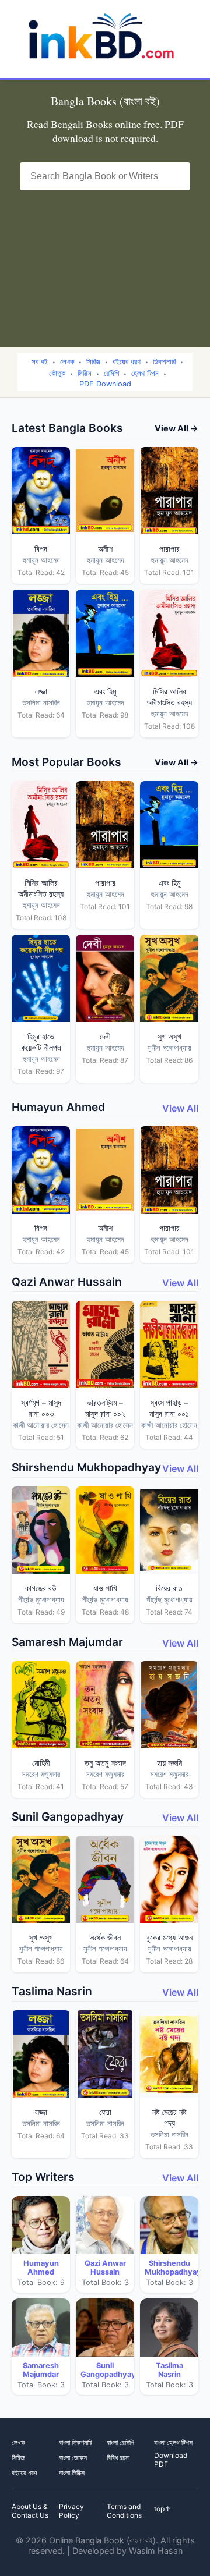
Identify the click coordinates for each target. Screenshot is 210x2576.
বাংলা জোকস (73, 2458)
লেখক (67, 362)
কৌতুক (57, 373)
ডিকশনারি (164, 362)
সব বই (40, 362)
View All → (176, 428)
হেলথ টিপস (145, 373)
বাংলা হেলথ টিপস (173, 2442)
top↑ (162, 2509)
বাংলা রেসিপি (120, 2442)
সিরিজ (93, 362)
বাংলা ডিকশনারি (76, 2442)
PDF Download (105, 384)
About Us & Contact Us (30, 2511)
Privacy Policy (71, 2511)
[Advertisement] (105, 262)
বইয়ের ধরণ (127, 362)
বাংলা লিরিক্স (72, 2473)
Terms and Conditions (124, 2511)
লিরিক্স (85, 373)
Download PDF (171, 2460)
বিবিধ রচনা (118, 2458)
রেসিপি (111, 373)
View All (180, 1108)
